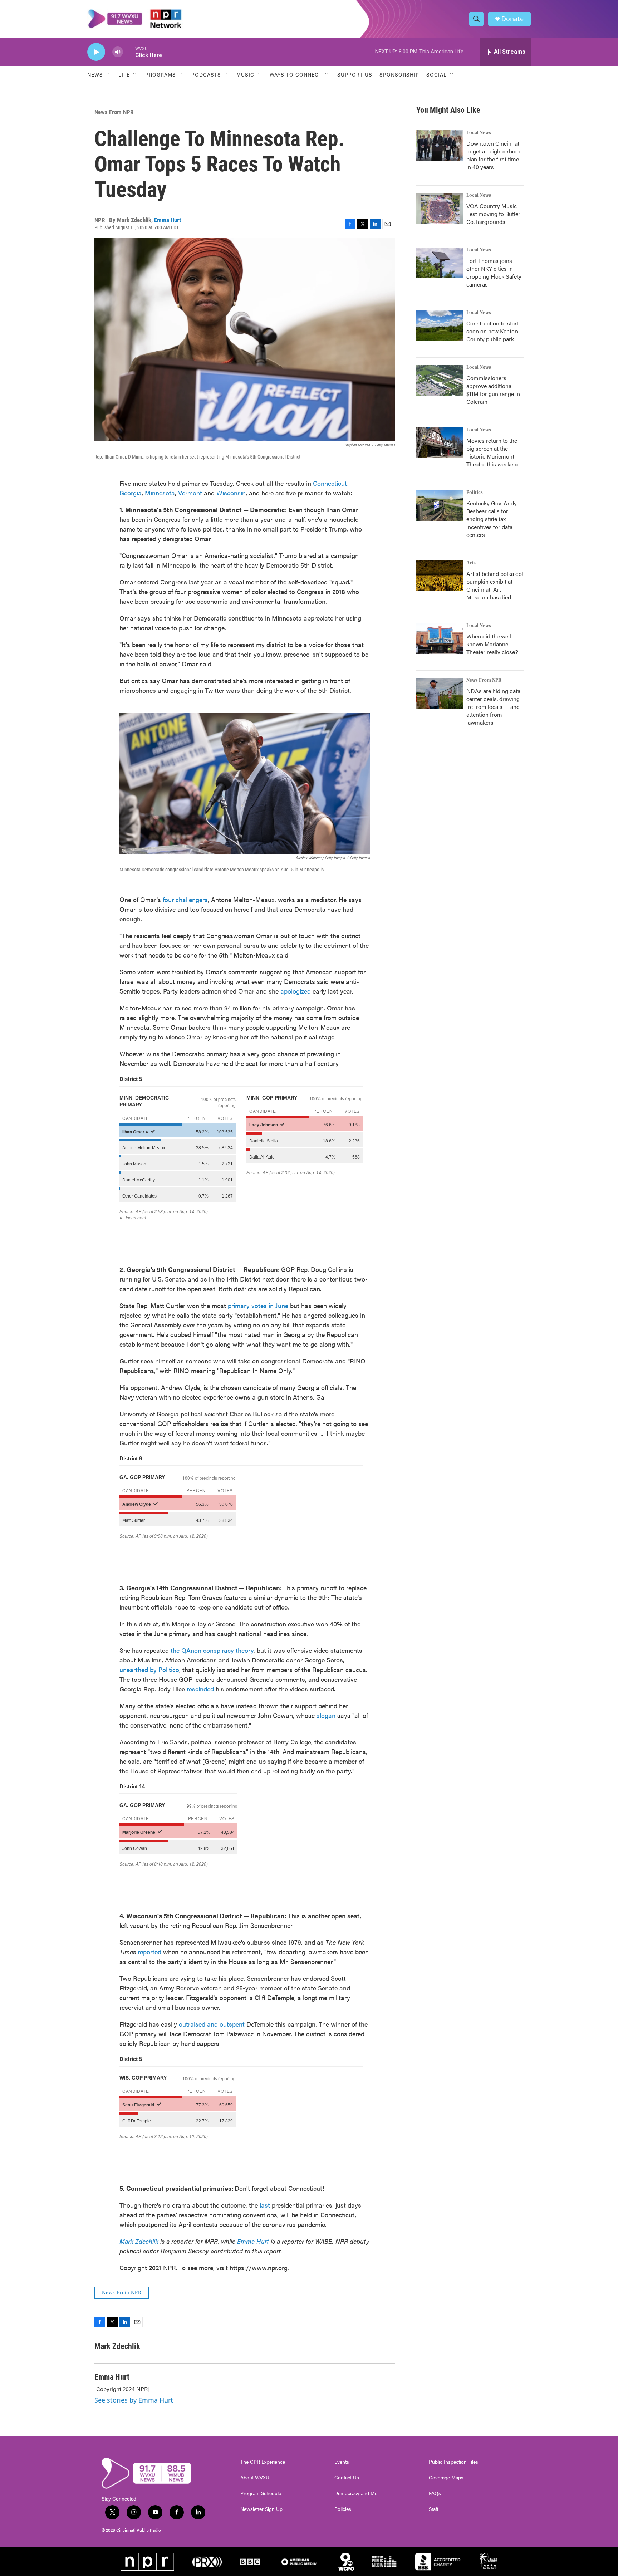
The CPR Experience (263, 2462)
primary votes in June (258, 1305)
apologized (296, 991)
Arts (471, 563)
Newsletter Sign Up (261, 2509)
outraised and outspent (212, 2024)
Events (342, 2462)
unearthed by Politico (149, 1669)
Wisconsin (231, 493)
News (95, 74)
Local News (479, 133)
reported (149, 1952)
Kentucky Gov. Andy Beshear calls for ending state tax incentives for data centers (492, 519)
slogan (325, 1715)
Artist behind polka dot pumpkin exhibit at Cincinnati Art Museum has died (495, 585)
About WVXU (255, 2478)
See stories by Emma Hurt (134, 2400)
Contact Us (347, 2478)
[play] (96, 52)
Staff (434, 2509)
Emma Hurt (168, 220)
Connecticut (330, 483)
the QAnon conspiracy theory (211, 1650)
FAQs (435, 2493)
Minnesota (160, 493)
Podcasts (206, 74)
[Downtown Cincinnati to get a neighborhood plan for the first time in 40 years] (440, 146)
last (265, 2205)
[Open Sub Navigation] (108, 74)
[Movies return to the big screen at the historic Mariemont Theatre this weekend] (440, 443)
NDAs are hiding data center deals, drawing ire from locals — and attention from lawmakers (493, 707)
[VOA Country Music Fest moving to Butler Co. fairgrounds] (440, 208)
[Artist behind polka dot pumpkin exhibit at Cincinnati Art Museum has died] (440, 576)
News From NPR (114, 112)
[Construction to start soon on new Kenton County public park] (440, 325)
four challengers (185, 899)
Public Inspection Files (453, 2462)
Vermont (190, 493)
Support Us (355, 74)
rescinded (199, 1689)
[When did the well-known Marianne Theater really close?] (440, 638)
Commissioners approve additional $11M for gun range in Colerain (493, 390)
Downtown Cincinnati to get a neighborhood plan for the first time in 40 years (494, 155)
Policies (343, 2509)
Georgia (131, 493)
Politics (475, 493)
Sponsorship (399, 74)
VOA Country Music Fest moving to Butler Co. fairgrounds (493, 214)
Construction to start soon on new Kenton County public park (492, 331)
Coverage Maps (446, 2478)
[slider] (129, 52)
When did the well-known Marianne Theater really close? (492, 644)
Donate (512, 19)
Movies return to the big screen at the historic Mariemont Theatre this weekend (493, 452)
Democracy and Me (356, 2493)
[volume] (118, 52)
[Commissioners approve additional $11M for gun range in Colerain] (440, 380)
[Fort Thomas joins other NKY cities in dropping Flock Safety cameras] (440, 263)
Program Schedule (261, 2493)
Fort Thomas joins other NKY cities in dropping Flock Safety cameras (494, 272)
